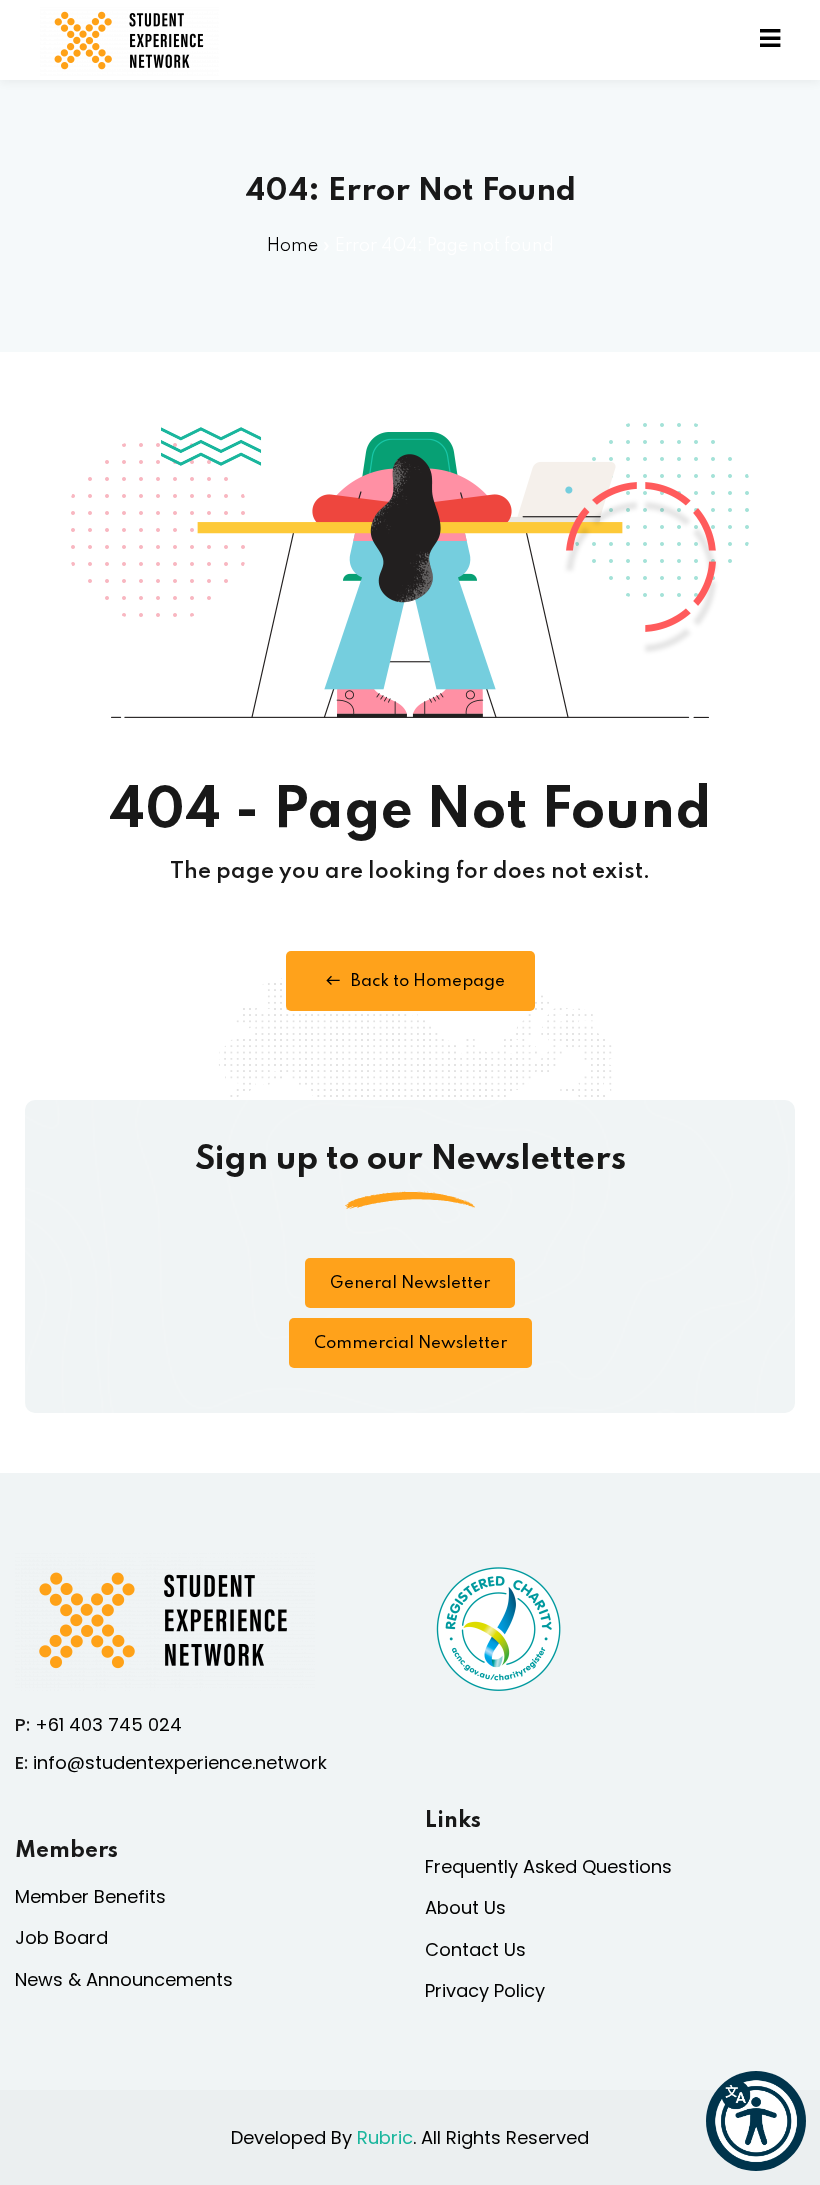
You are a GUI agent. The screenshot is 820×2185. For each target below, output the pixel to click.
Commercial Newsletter (410, 1343)
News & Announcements (124, 1979)
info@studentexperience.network (180, 1762)
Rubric (385, 2137)
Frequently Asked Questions (548, 1866)
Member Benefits (90, 1896)
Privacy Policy (485, 1990)
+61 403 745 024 (108, 1724)
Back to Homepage (428, 981)
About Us (465, 1907)
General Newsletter (410, 1283)
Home (292, 246)
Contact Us (475, 1949)
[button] (756, 2121)
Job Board (61, 1937)
